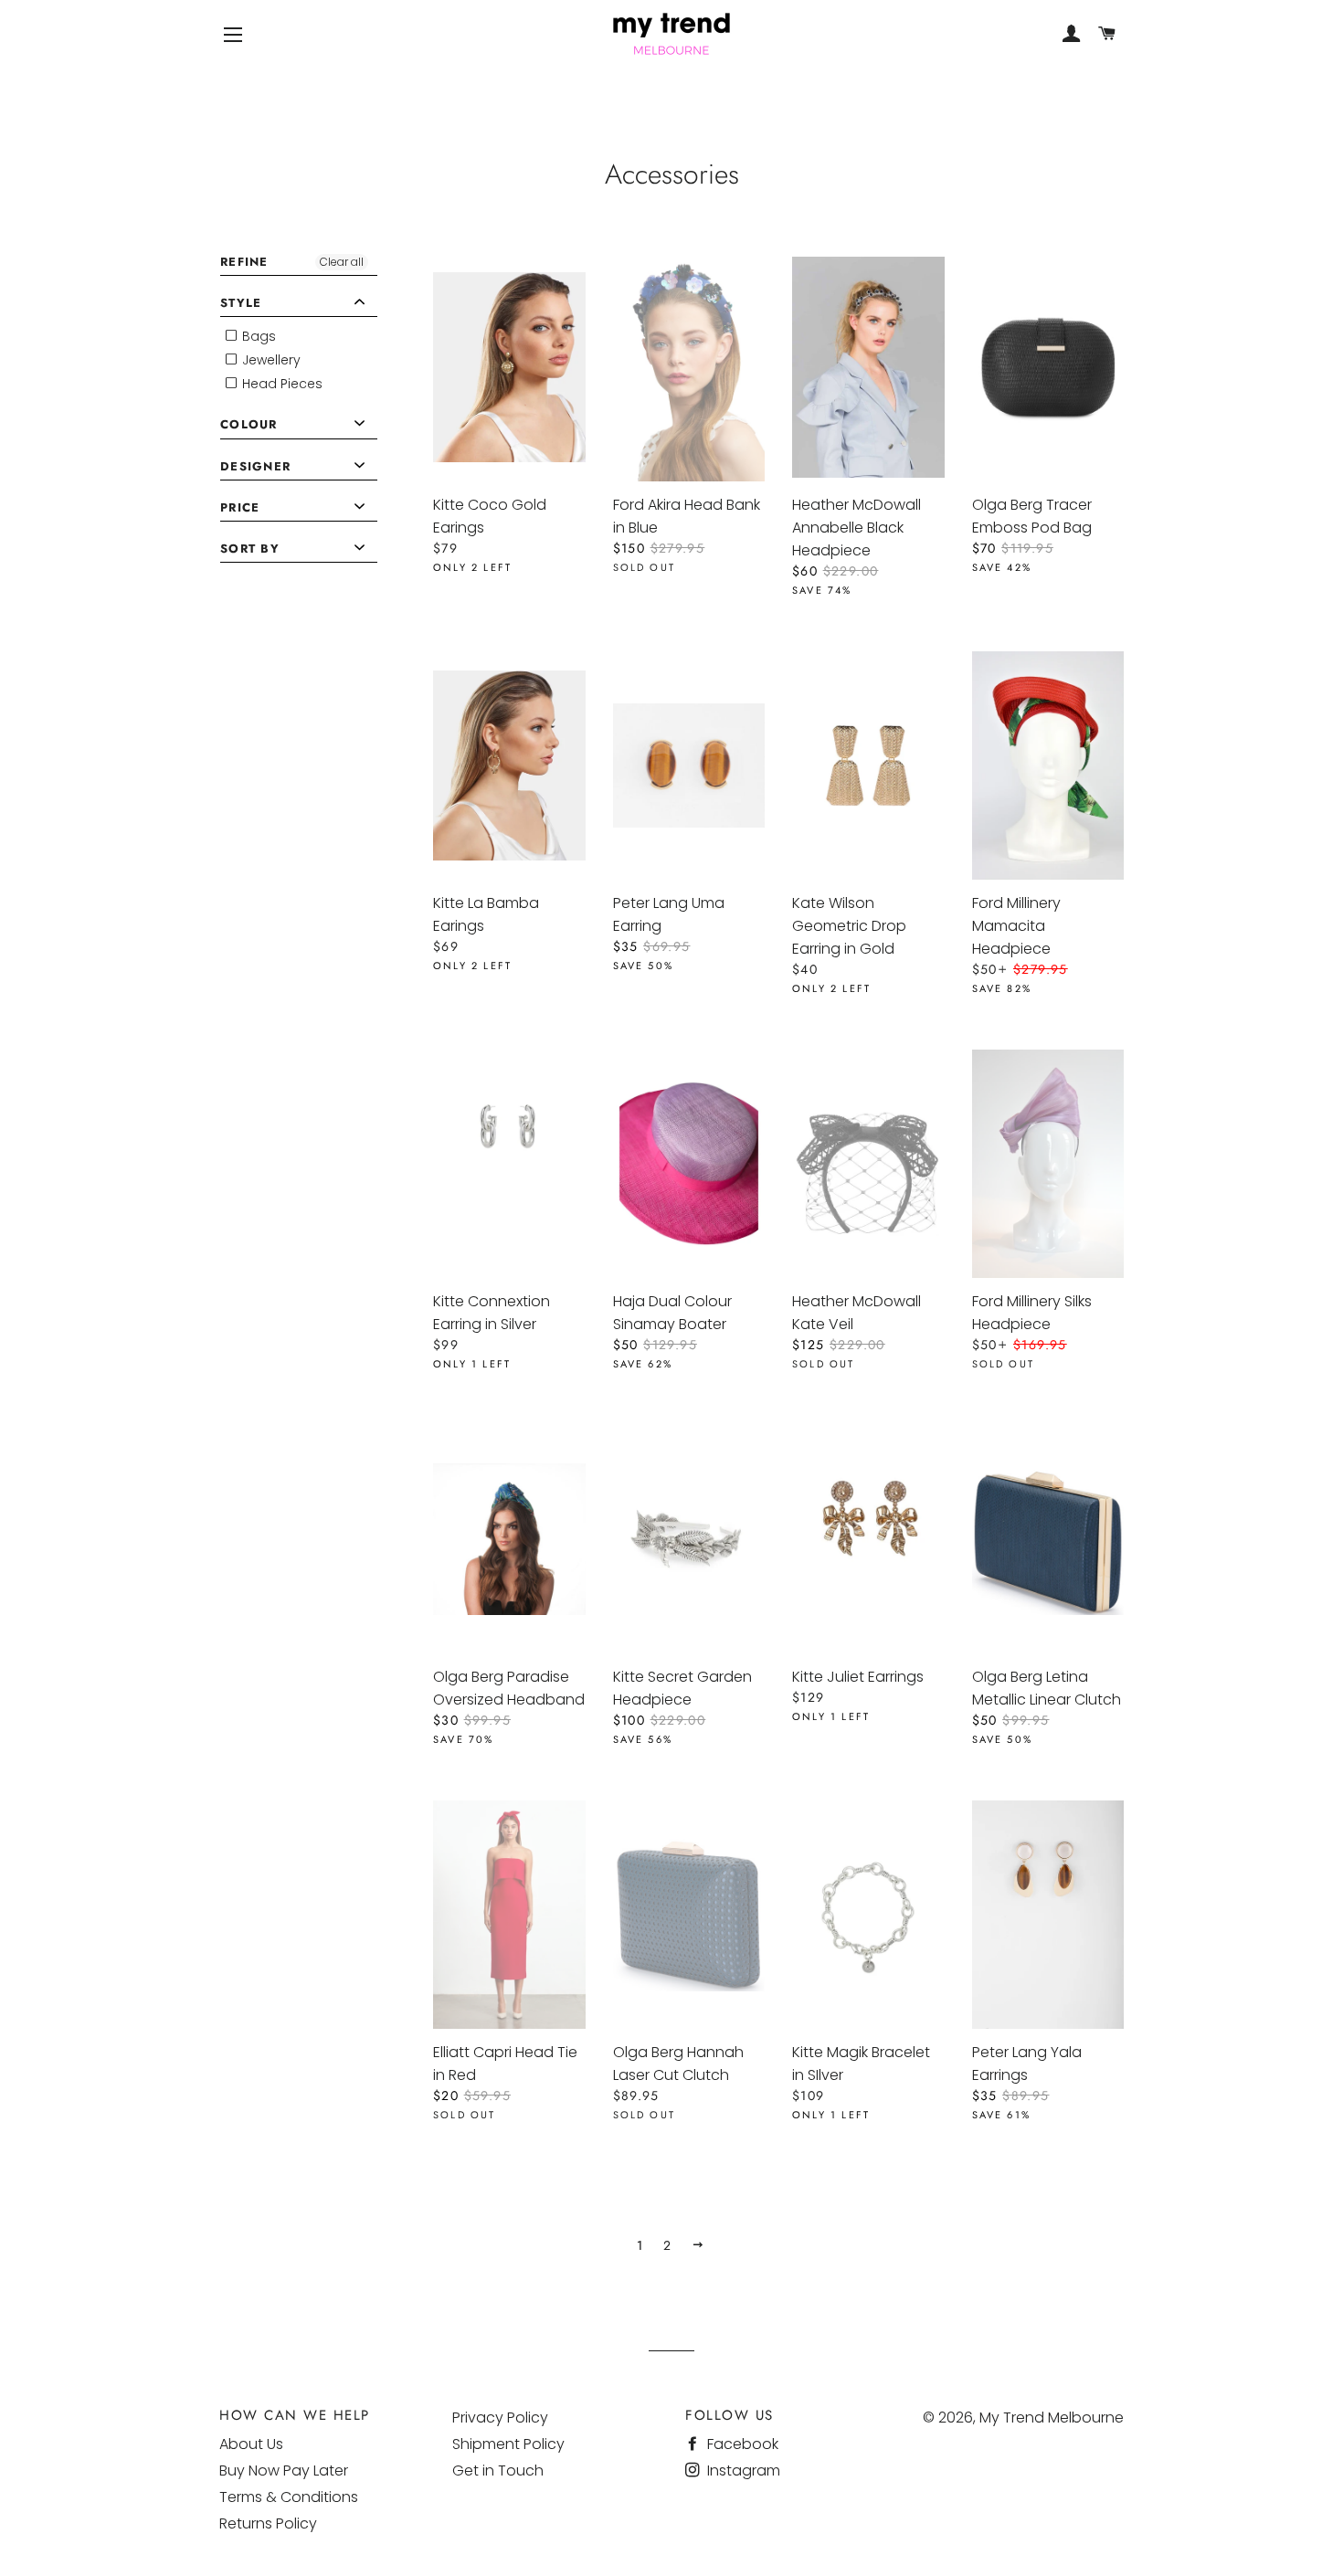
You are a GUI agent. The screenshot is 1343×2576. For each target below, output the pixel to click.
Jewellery (270, 360)
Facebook (741, 2444)
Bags (257, 336)
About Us (251, 2444)
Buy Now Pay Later (284, 2470)
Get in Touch (498, 2470)
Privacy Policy (500, 2418)
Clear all (342, 262)
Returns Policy (268, 2523)
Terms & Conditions (289, 2497)
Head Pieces (280, 384)
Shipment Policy (508, 2444)
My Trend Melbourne (1052, 2418)
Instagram (742, 2470)
